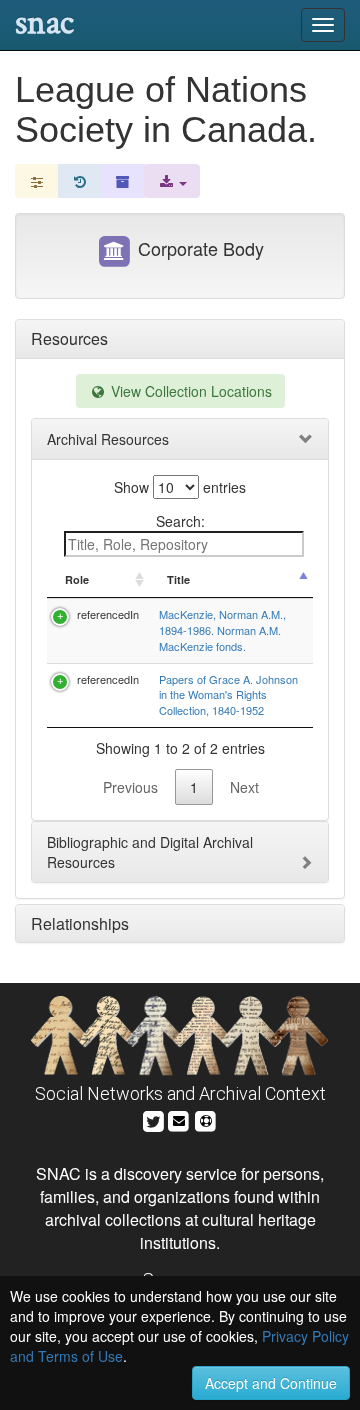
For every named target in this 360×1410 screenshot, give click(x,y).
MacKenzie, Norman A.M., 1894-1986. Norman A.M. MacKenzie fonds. (222, 629)
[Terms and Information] (206, 1118)
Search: (180, 521)
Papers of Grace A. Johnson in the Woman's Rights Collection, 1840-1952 (228, 694)
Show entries (180, 487)
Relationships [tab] (80, 923)
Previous (130, 787)
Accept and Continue (271, 1383)
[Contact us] (179, 1118)
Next (244, 787)
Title (178, 579)
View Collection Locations (189, 391)
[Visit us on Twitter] (153, 1118)
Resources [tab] (69, 338)
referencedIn (108, 614)
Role (77, 579)
